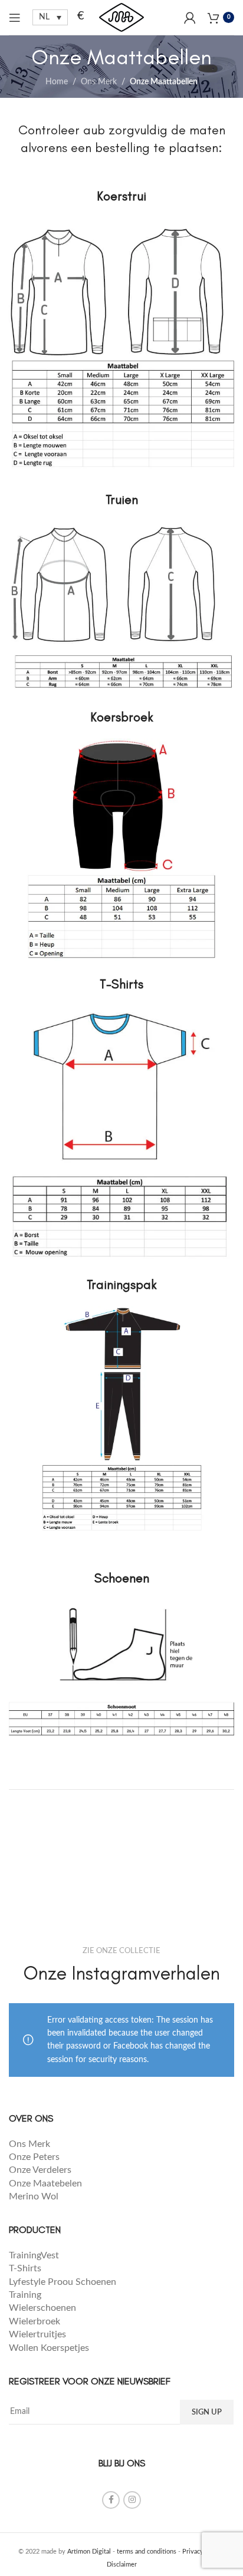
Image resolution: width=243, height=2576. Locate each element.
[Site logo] (121, 17)
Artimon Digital (89, 2552)
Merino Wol (34, 2196)
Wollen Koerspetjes (49, 2348)
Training (25, 2295)
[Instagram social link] (132, 2500)
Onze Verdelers (40, 2170)
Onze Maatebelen (45, 2184)
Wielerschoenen (42, 2308)
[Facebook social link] (111, 2500)
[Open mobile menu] (15, 18)
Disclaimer (122, 2565)
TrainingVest (34, 2255)
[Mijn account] (190, 18)
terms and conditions (147, 2552)
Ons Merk (99, 82)
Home (57, 82)
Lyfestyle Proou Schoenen (63, 2282)
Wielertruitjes (37, 2334)
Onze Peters (34, 2157)
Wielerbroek (35, 2321)
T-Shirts (25, 2268)
